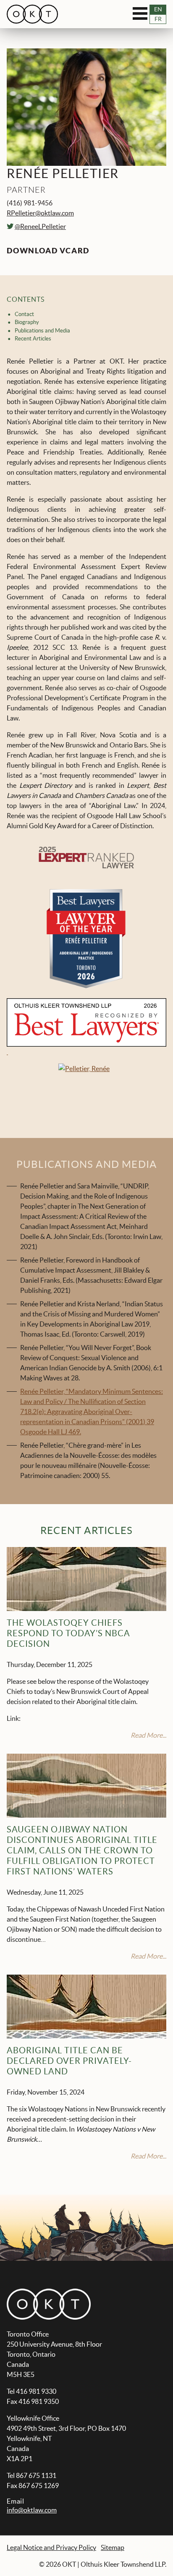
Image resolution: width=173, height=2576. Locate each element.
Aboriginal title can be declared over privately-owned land (69, 2061)
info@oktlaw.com (32, 2510)
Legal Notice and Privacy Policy (51, 2547)
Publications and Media (42, 330)
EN (158, 9)
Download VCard (48, 251)
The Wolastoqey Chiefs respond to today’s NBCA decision (68, 1633)
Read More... (148, 1735)
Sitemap (113, 2547)
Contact (24, 314)
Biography (27, 322)
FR (158, 19)
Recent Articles (33, 338)
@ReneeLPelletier (40, 226)
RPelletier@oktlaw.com (40, 213)
